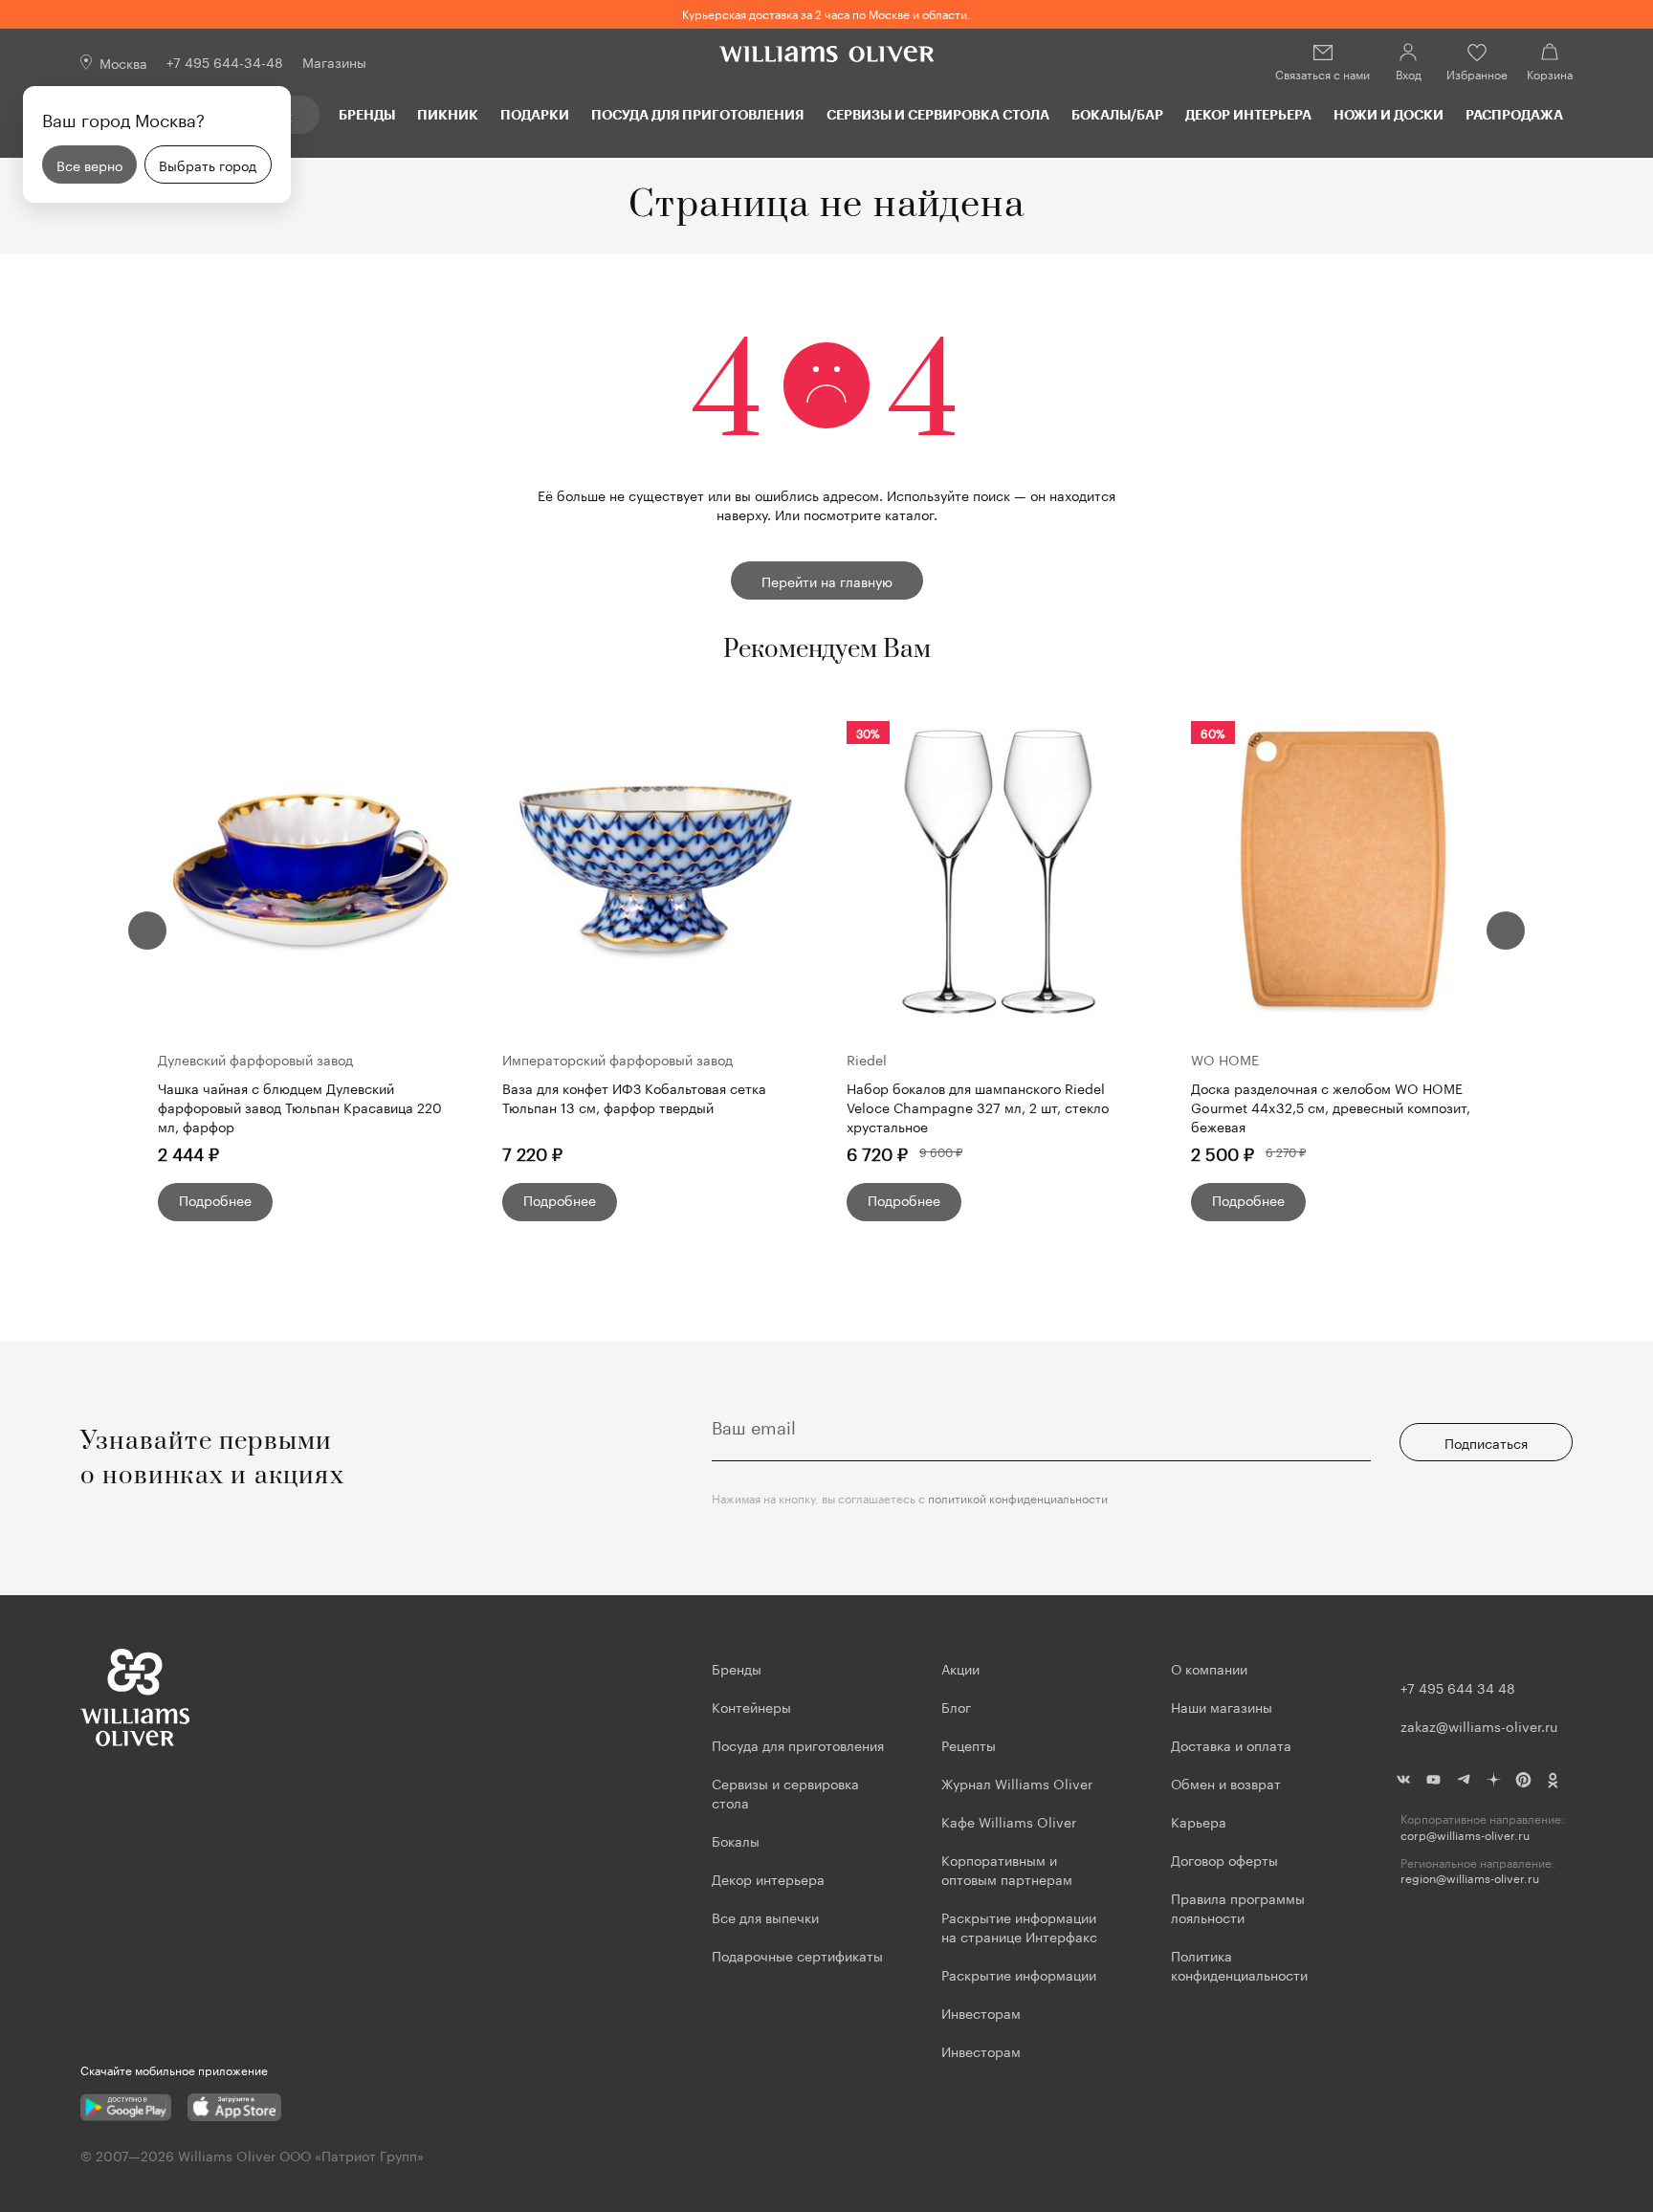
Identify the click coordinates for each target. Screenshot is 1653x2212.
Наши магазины (1222, 1706)
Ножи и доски (1389, 114)
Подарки (535, 114)
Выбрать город (208, 164)
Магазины (334, 61)
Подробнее (215, 1199)
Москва (123, 62)
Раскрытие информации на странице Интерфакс (1019, 1926)
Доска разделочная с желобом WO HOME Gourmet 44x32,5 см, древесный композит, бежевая (1331, 1106)
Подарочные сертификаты (797, 1955)
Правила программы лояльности (1238, 1907)
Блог (956, 1706)
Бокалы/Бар (1117, 114)
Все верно (89, 164)
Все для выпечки (765, 1916)
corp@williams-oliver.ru (1465, 1835)
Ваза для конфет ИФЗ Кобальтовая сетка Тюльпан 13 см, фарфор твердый (634, 1097)
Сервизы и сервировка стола (938, 114)
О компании (1209, 1668)
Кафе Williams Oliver (1009, 1821)
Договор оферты (1224, 1859)
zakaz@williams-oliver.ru (1479, 1725)
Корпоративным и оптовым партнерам (1007, 1869)
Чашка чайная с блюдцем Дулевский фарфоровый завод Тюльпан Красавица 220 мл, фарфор (300, 1106)
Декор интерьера (1248, 114)
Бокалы (736, 1840)
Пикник (448, 114)
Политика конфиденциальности (1239, 1964)
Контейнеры (751, 1706)
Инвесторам (983, 2012)
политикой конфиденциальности (1018, 1497)
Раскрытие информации (1019, 1974)
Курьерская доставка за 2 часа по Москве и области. (826, 13)
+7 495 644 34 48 (1458, 1687)
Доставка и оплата (1231, 1744)
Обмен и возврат (1226, 1783)
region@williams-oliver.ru (1470, 1878)
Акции (960, 1668)
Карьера (1199, 1821)
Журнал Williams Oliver (1017, 1783)
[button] (147, 931)
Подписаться (1486, 1442)
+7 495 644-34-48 (225, 61)
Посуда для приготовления (697, 114)
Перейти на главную (827, 580)
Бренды (367, 114)
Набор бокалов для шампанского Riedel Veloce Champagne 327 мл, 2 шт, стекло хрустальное (978, 1106)
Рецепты (969, 1744)
